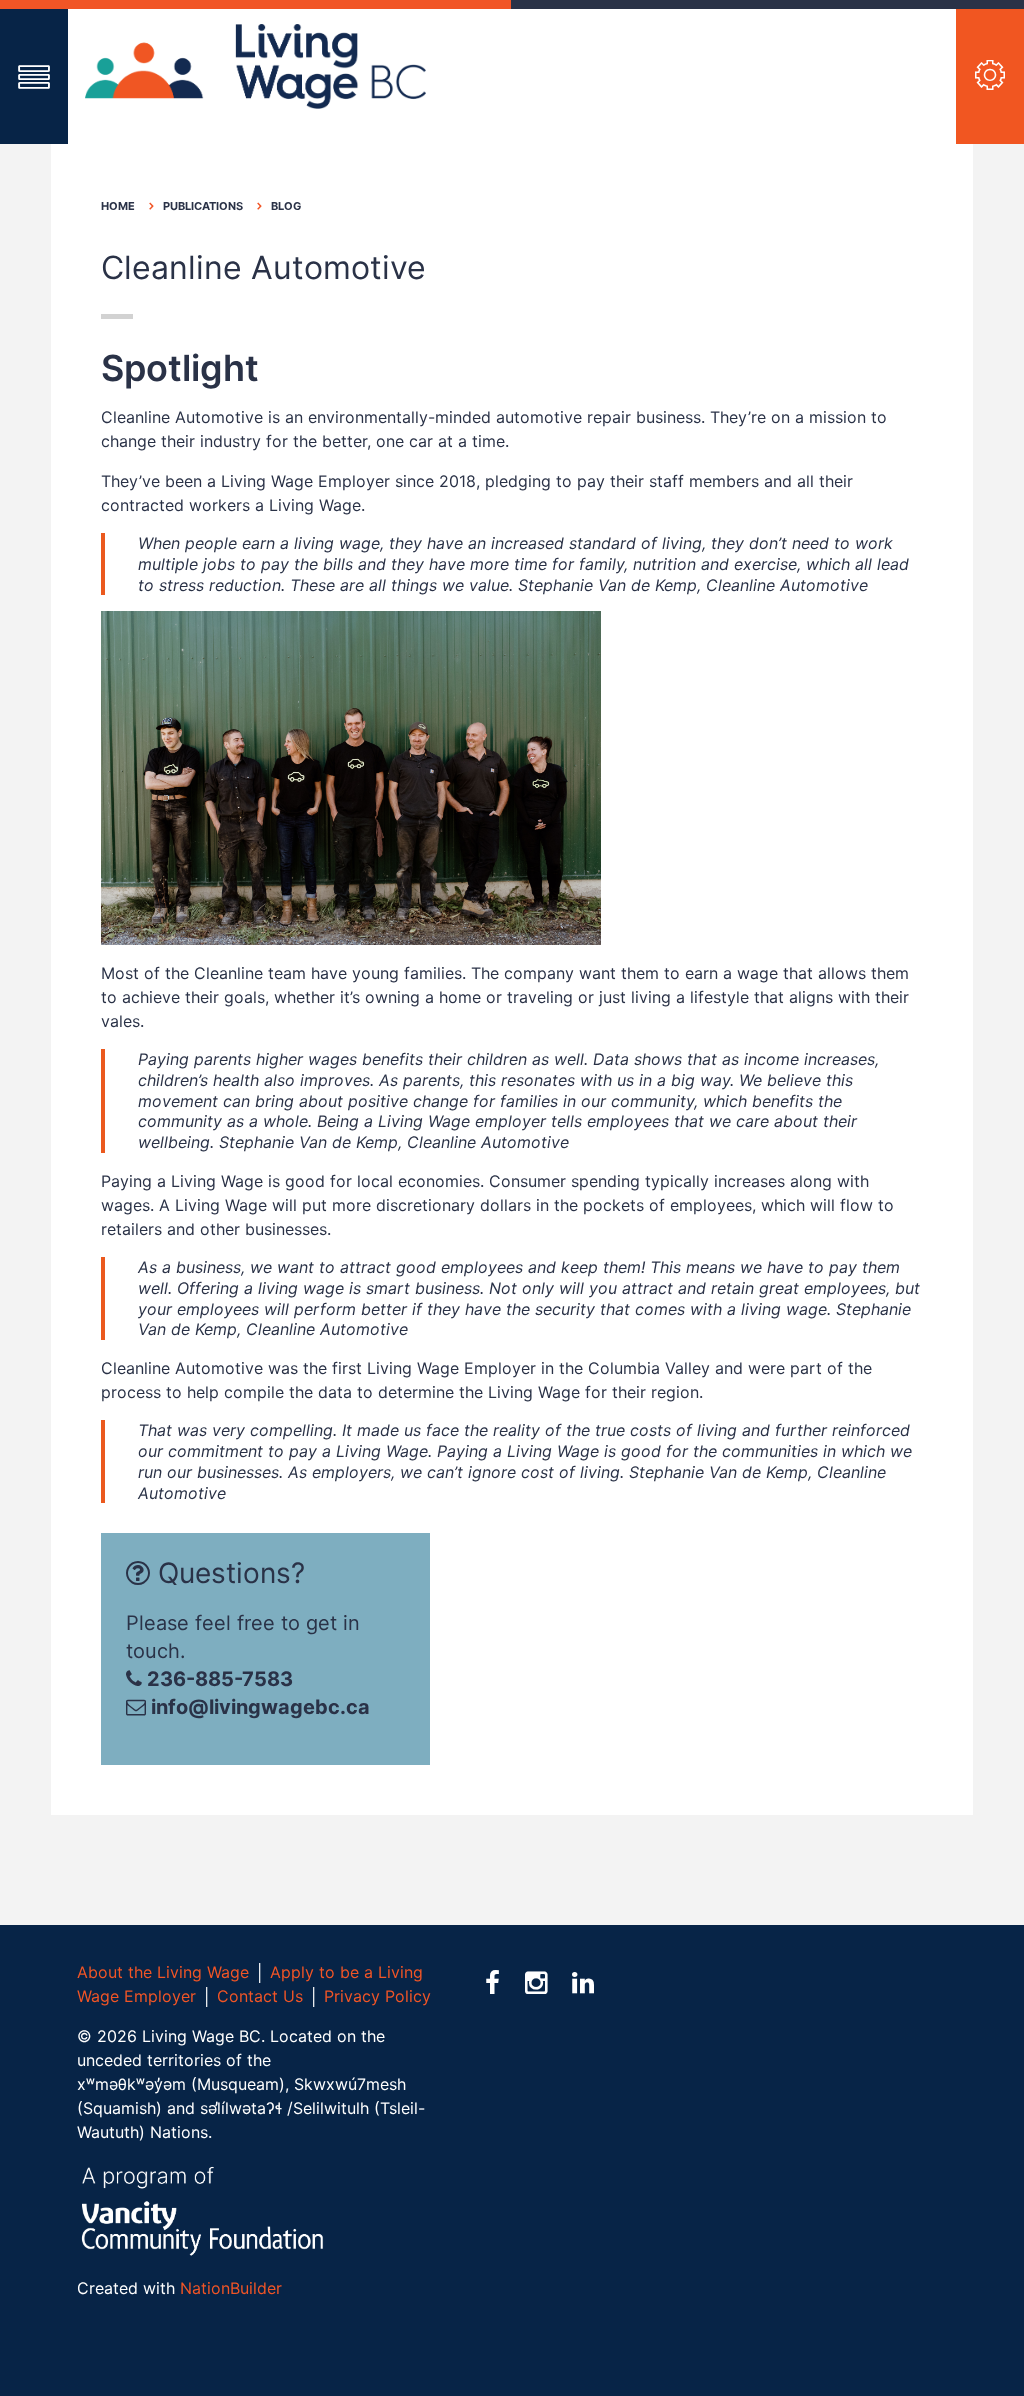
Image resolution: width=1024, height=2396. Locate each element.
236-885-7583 (217, 1679)
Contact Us (260, 1996)
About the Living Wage (163, 1972)
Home (118, 206)
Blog (286, 206)
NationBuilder (231, 2288)
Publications (203, 206)
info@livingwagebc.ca (260, 1707)
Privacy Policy (377, 1996)
